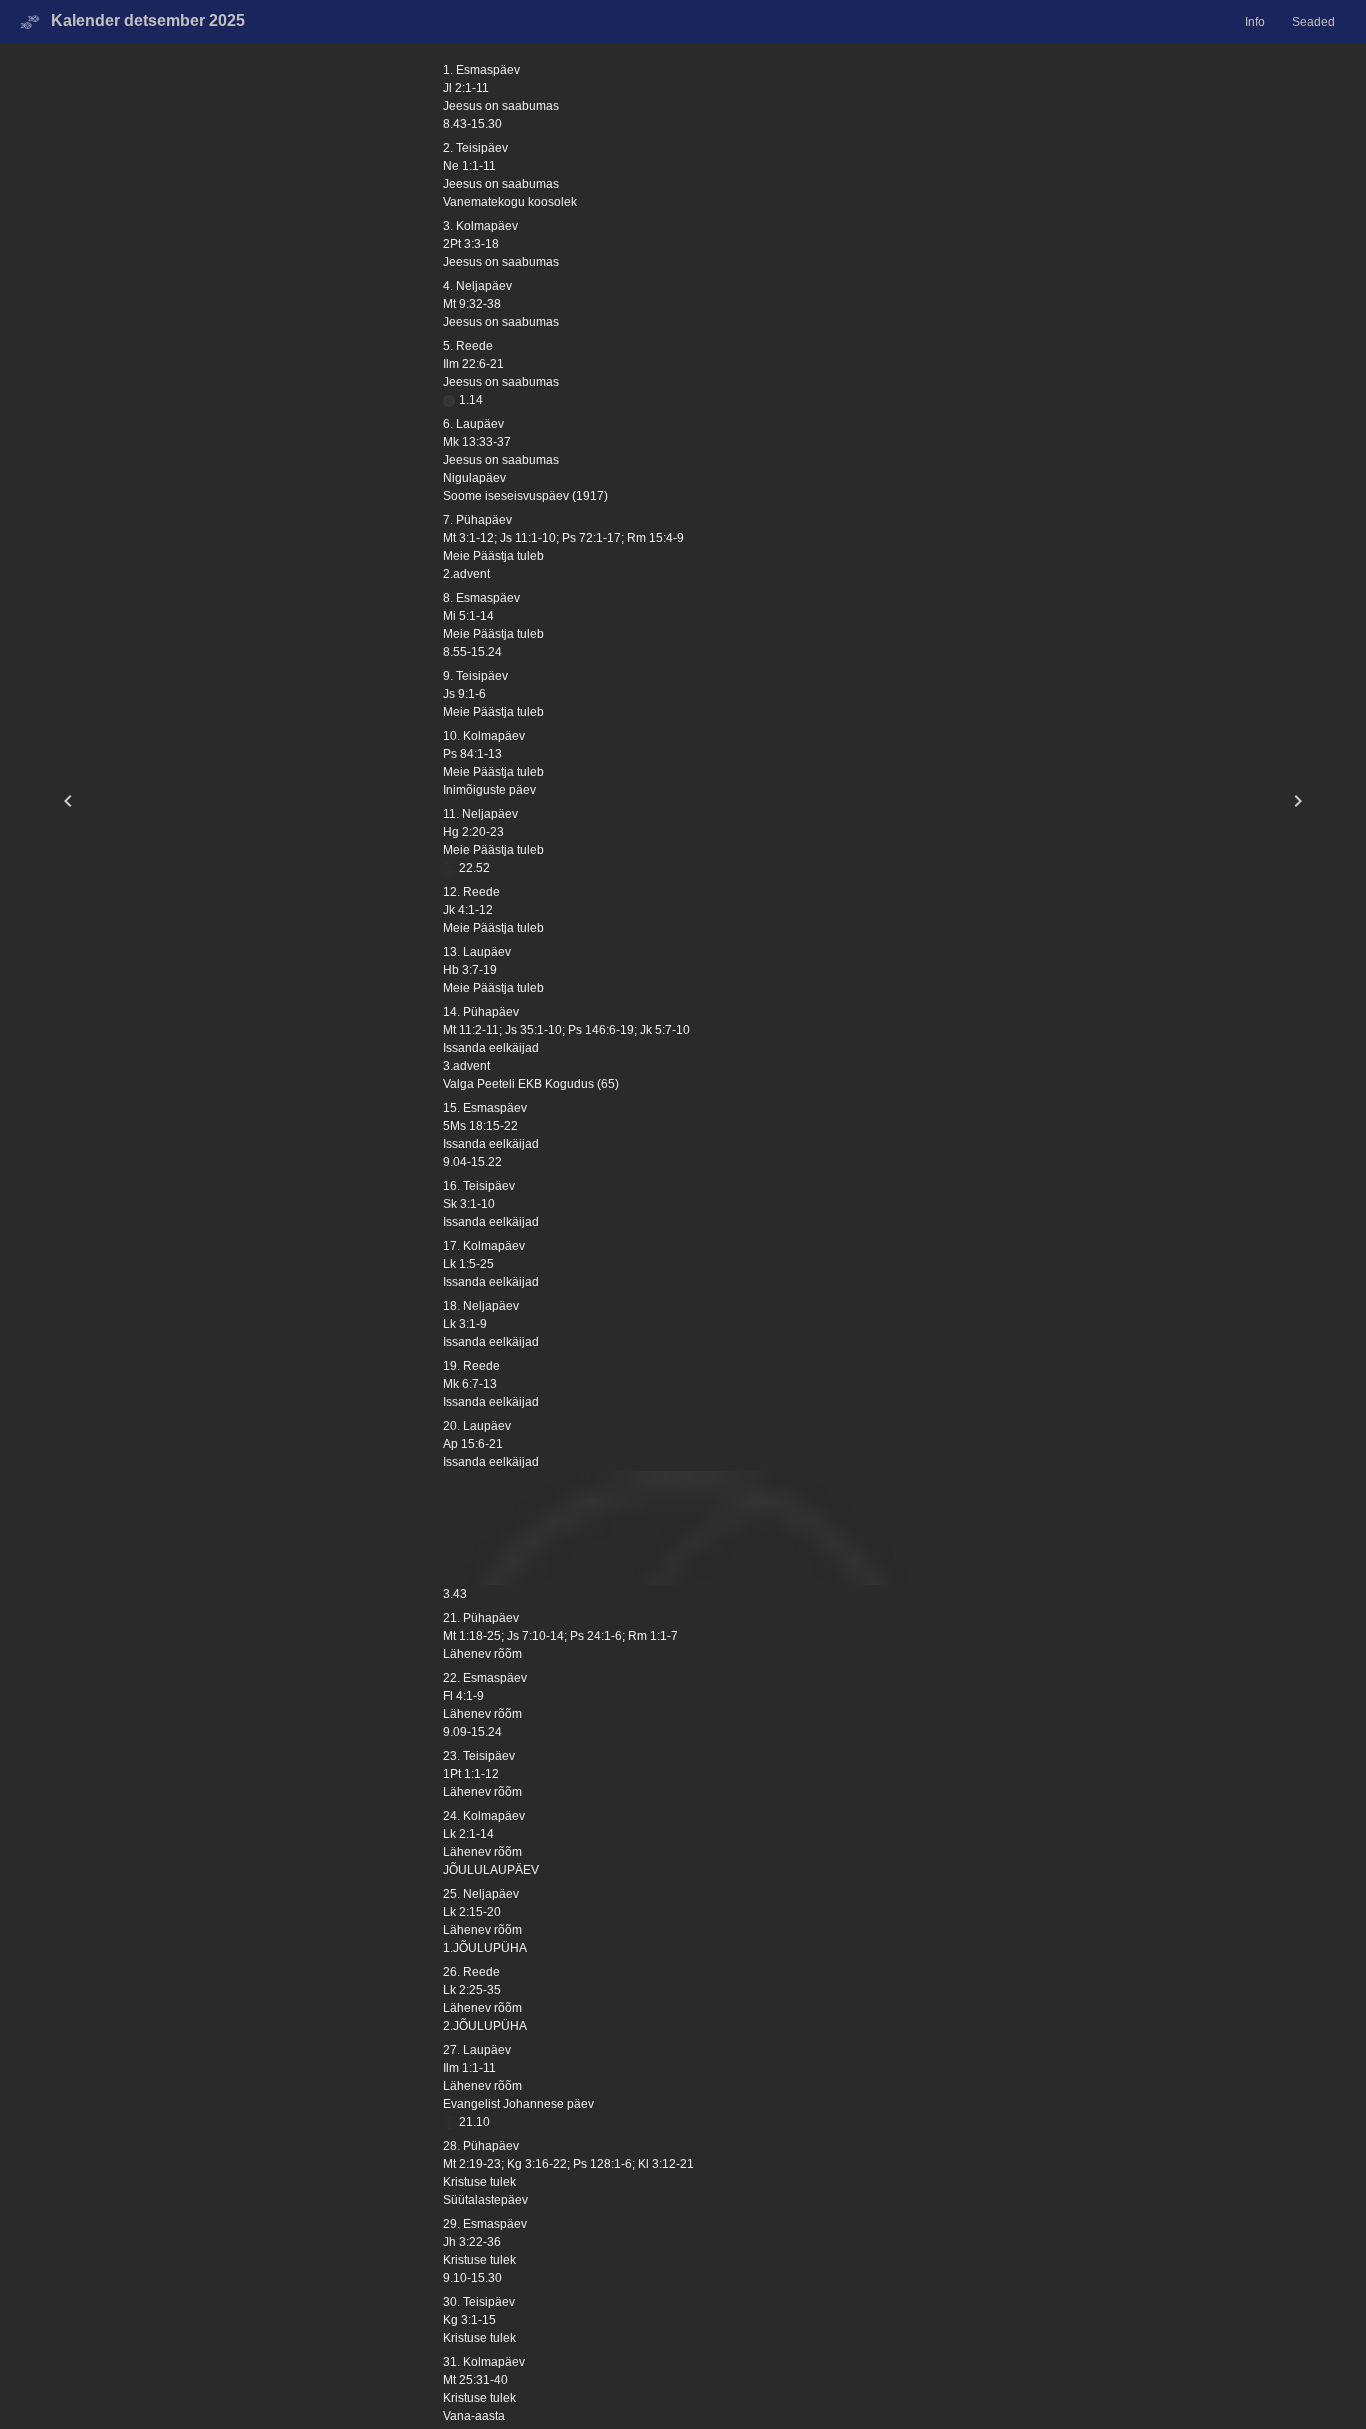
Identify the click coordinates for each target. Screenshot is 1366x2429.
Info (1255, 22)
